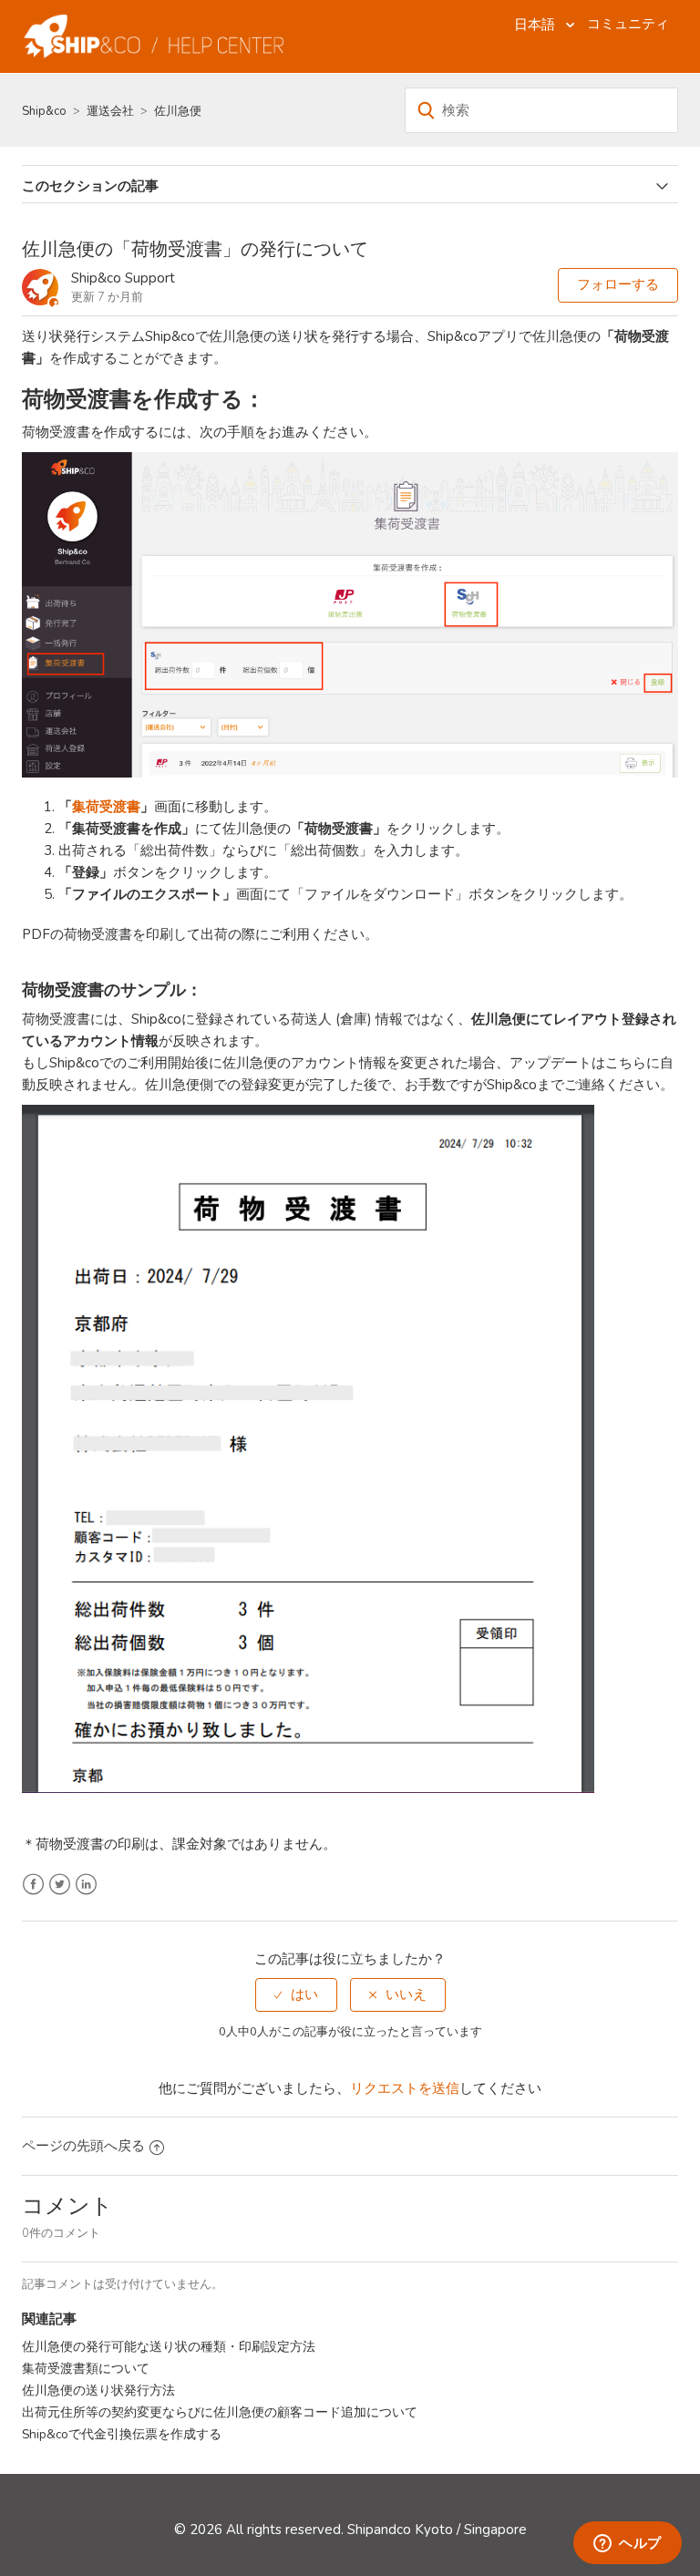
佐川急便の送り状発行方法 (98, 2391)
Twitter (60, 1885)
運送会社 (110, 111)
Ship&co (44, 111)
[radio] (296, 1995)
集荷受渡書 (106, 807)
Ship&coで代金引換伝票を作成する (122, 2434)
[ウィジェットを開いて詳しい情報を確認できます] (628, 2544)
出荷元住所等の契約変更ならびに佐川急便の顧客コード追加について (220, 2412)
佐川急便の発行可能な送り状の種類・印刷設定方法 (169, 2347)
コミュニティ (628, 24)
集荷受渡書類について (86, 2369)
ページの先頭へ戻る (83, 2146)
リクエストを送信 (405, 2088)
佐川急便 (178, 111)
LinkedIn (86, 1885)
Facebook (33, 1885)
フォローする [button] (618, 284)
